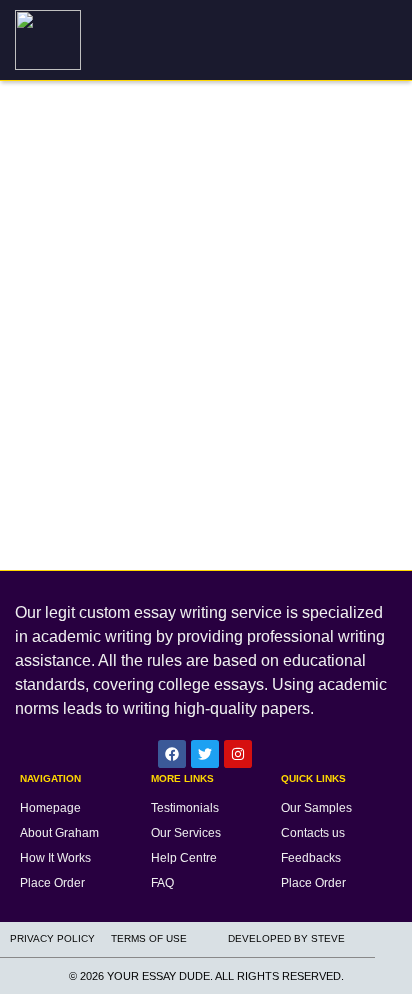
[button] (388, 40)
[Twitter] (205, 754)
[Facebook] (172, 754)
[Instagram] (238, 754)
